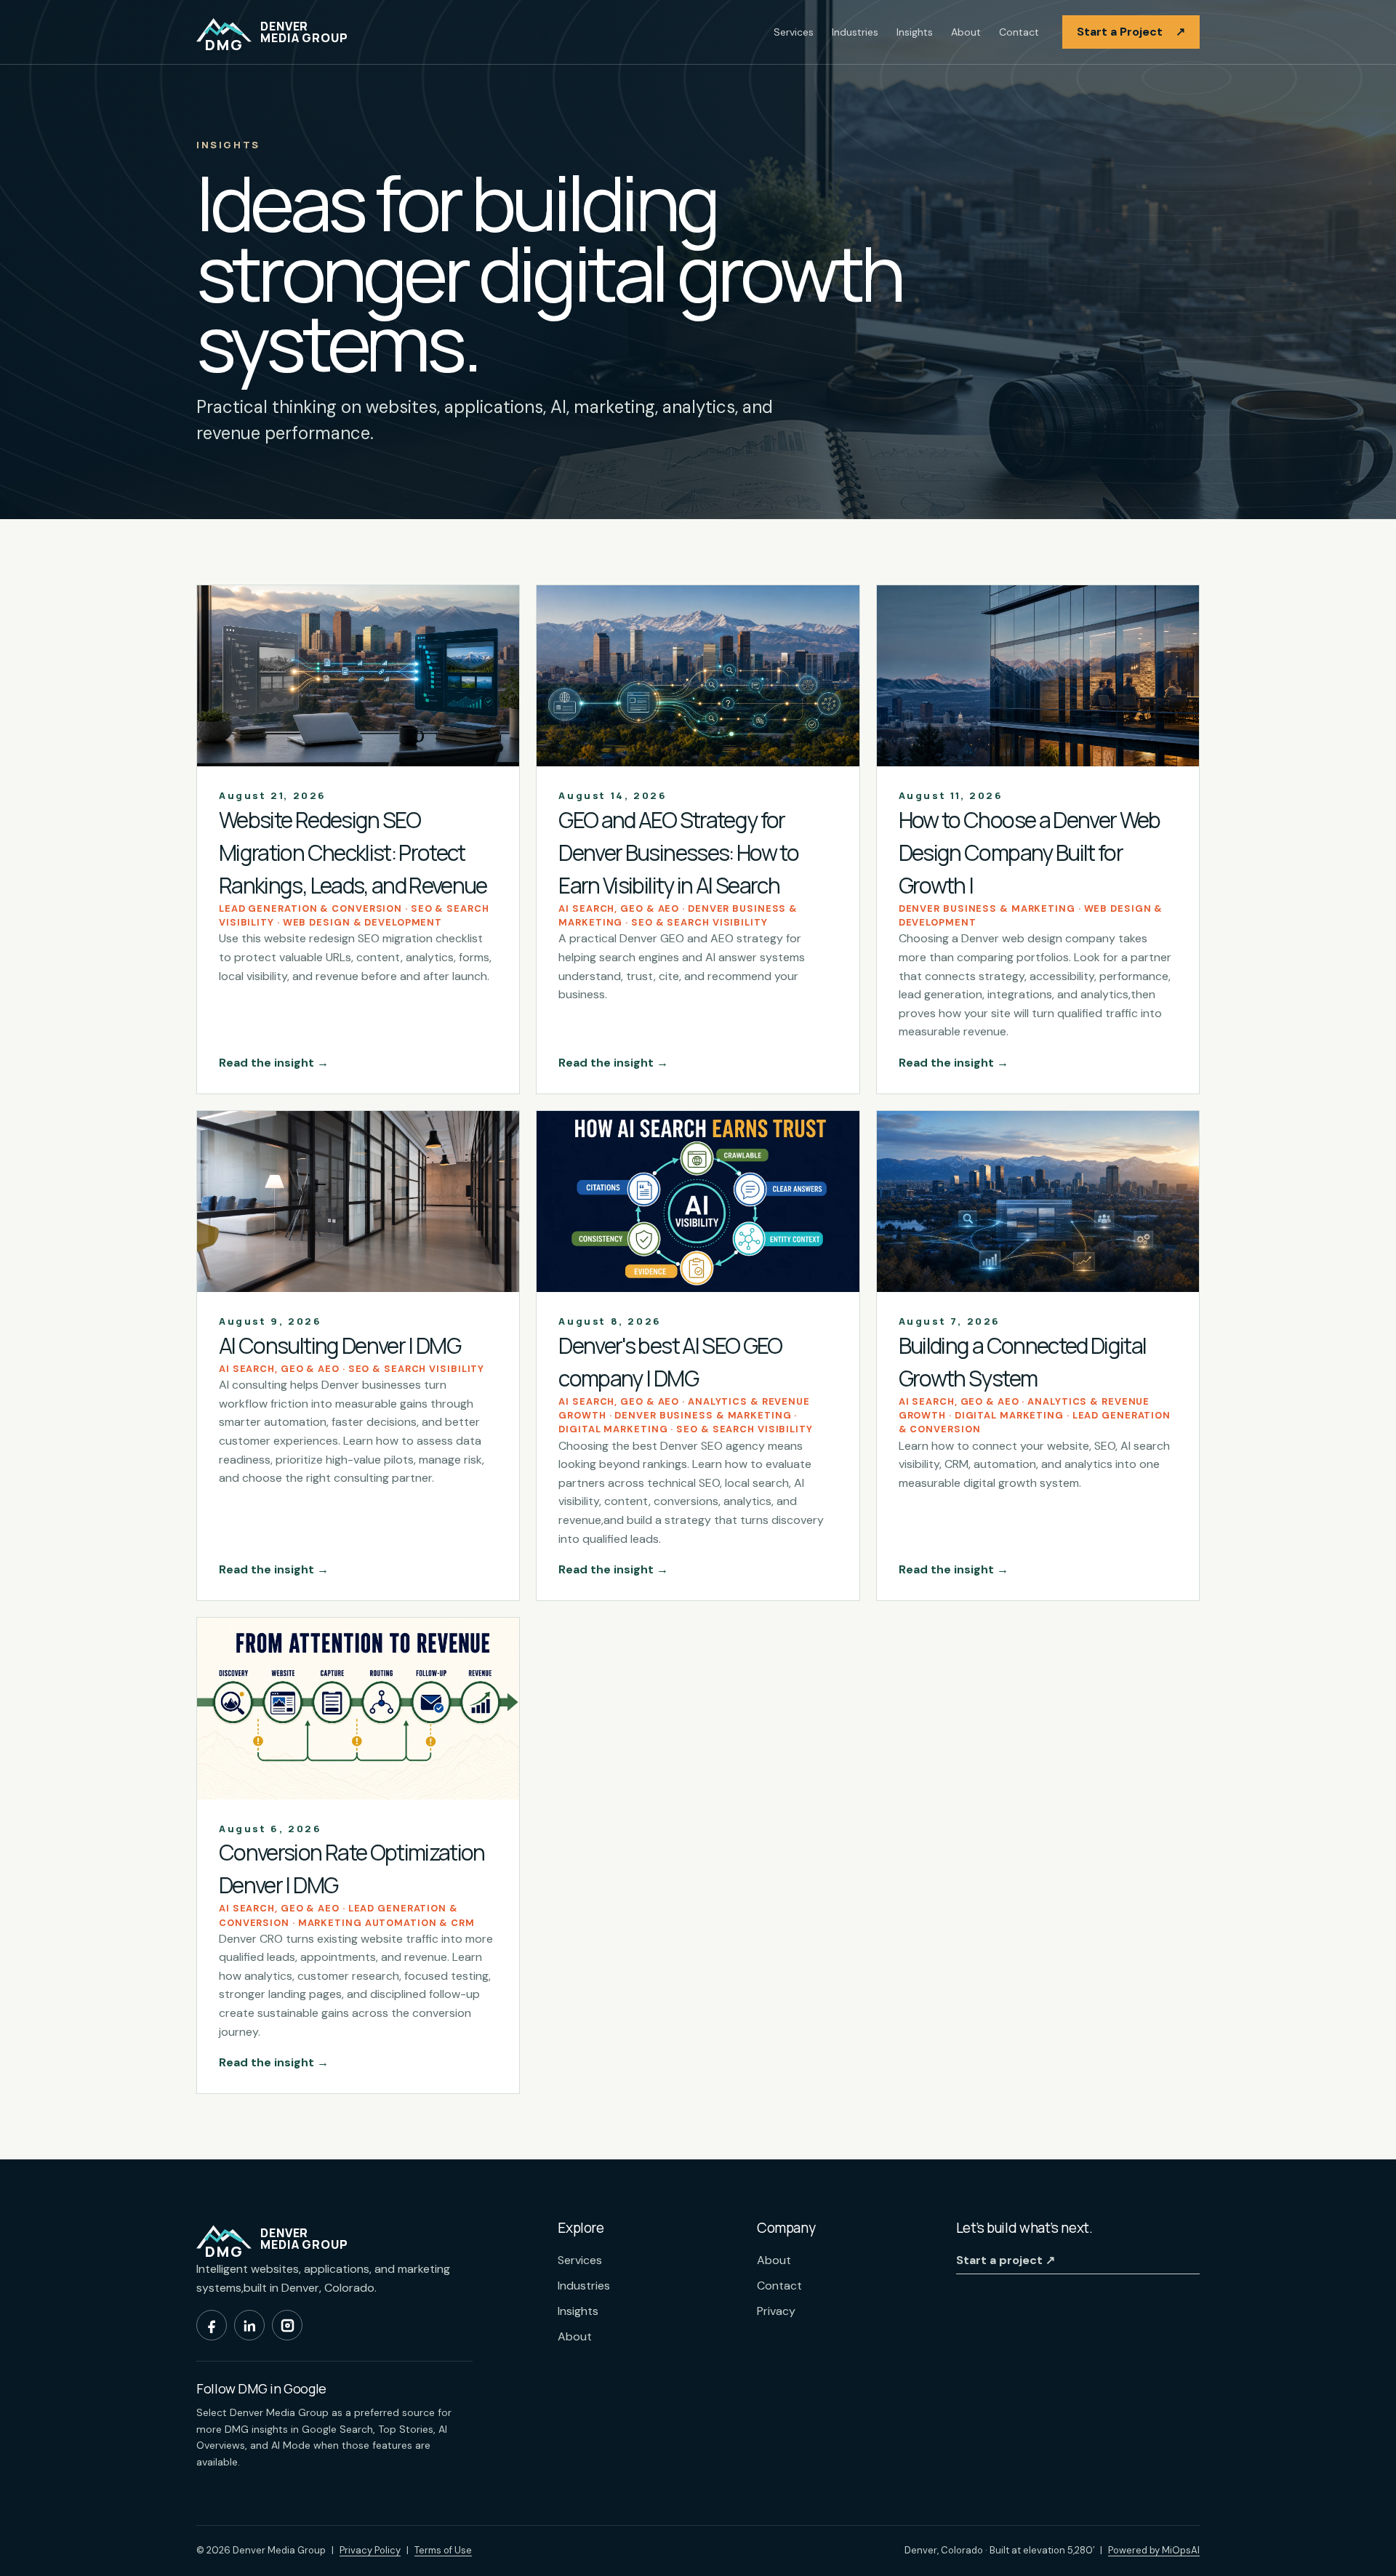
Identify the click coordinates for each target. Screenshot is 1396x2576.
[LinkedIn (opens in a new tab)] (249, 2325)
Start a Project (1131, 32)
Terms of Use (443, 2550)
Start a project (1006, 2260)
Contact (1019, 32)
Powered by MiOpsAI (1154, 2550)
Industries (855, 32)
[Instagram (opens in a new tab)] (287, 2325)
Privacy (776, 2311)
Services (794, 32)
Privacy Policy (370, 2550)
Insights (915, 32)
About (966, 32)
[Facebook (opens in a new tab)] (212, 2325)
